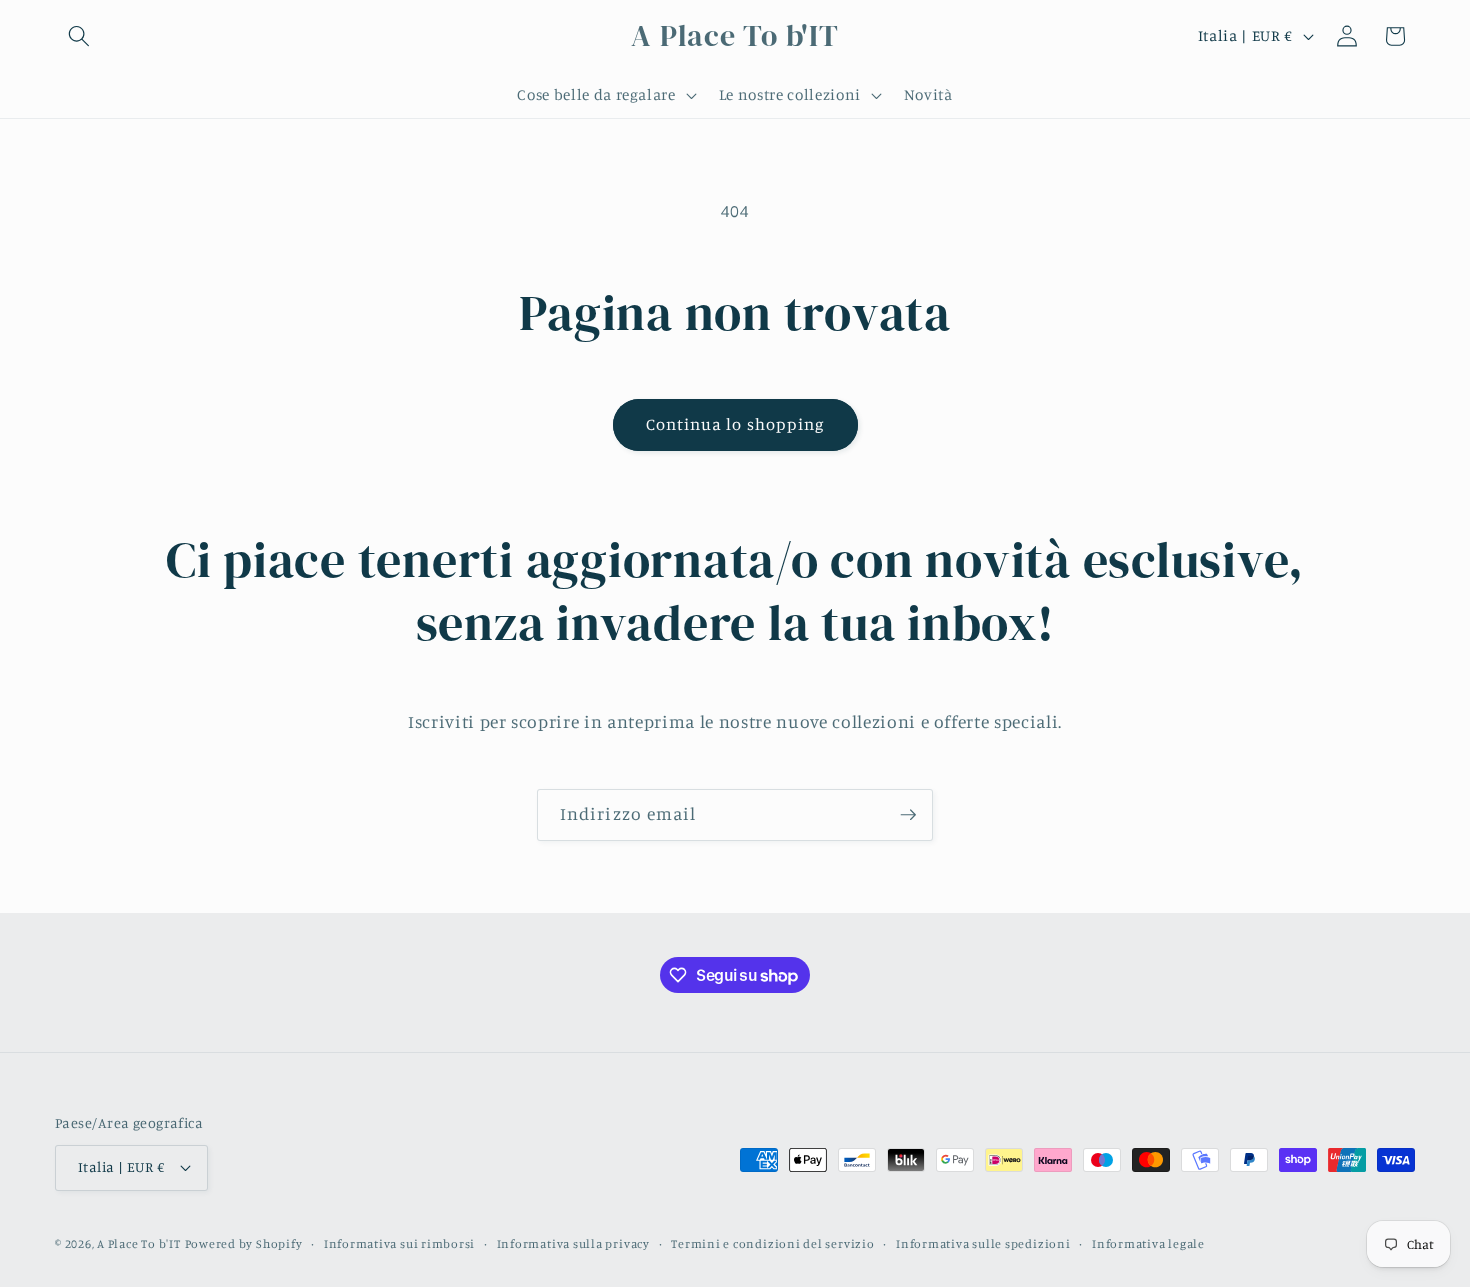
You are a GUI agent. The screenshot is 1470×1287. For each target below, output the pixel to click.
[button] (79, 36)
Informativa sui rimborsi (399, 1243)
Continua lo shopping (735, 424)
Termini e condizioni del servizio (772, 1243)
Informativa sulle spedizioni (983, 1243)
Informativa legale (1148, 1243)
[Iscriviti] (908, 815)
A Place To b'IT (139, 1243)
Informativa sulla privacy (573, 1243)
